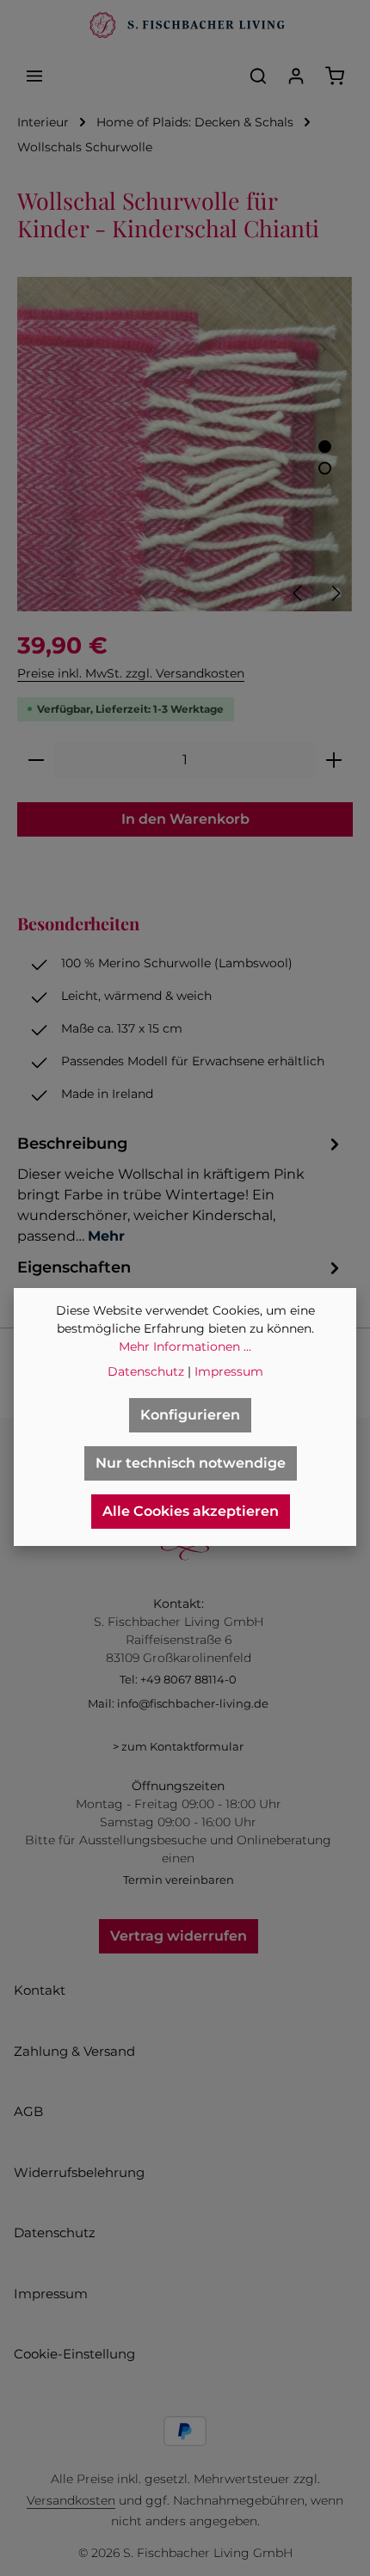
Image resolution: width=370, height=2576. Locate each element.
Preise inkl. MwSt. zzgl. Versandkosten (131, 673)
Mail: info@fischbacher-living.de (178, 1703)
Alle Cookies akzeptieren (191, 1511)
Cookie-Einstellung (74, 2354)
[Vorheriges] (299, 593)
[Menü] (34, 76)
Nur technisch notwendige (191, 1463)
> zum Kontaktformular (178, 1746)
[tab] (181, 1189)
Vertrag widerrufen (179, 1936)
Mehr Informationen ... (185, 1346)
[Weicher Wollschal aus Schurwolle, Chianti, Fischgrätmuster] (185, 444)
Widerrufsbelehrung (79, 2172)
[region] (185, 444)
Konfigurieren (190, 1415)
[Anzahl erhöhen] (334, 760)
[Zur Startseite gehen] (185, 26)
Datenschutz (55, 2233)
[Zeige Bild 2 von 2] (325, 468)
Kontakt (40, 1990)
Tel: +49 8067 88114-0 (178, 1679)
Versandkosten (71, 2500)
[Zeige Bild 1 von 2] (325, 447)
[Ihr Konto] (296, 76)
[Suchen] (258, 76)
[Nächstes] (335, 593)
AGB (28, 2111)
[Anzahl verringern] (36, 760)
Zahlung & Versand (74, 2051)
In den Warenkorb (185, 819)
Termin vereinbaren (179, 1880)
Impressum (51, 2294)
